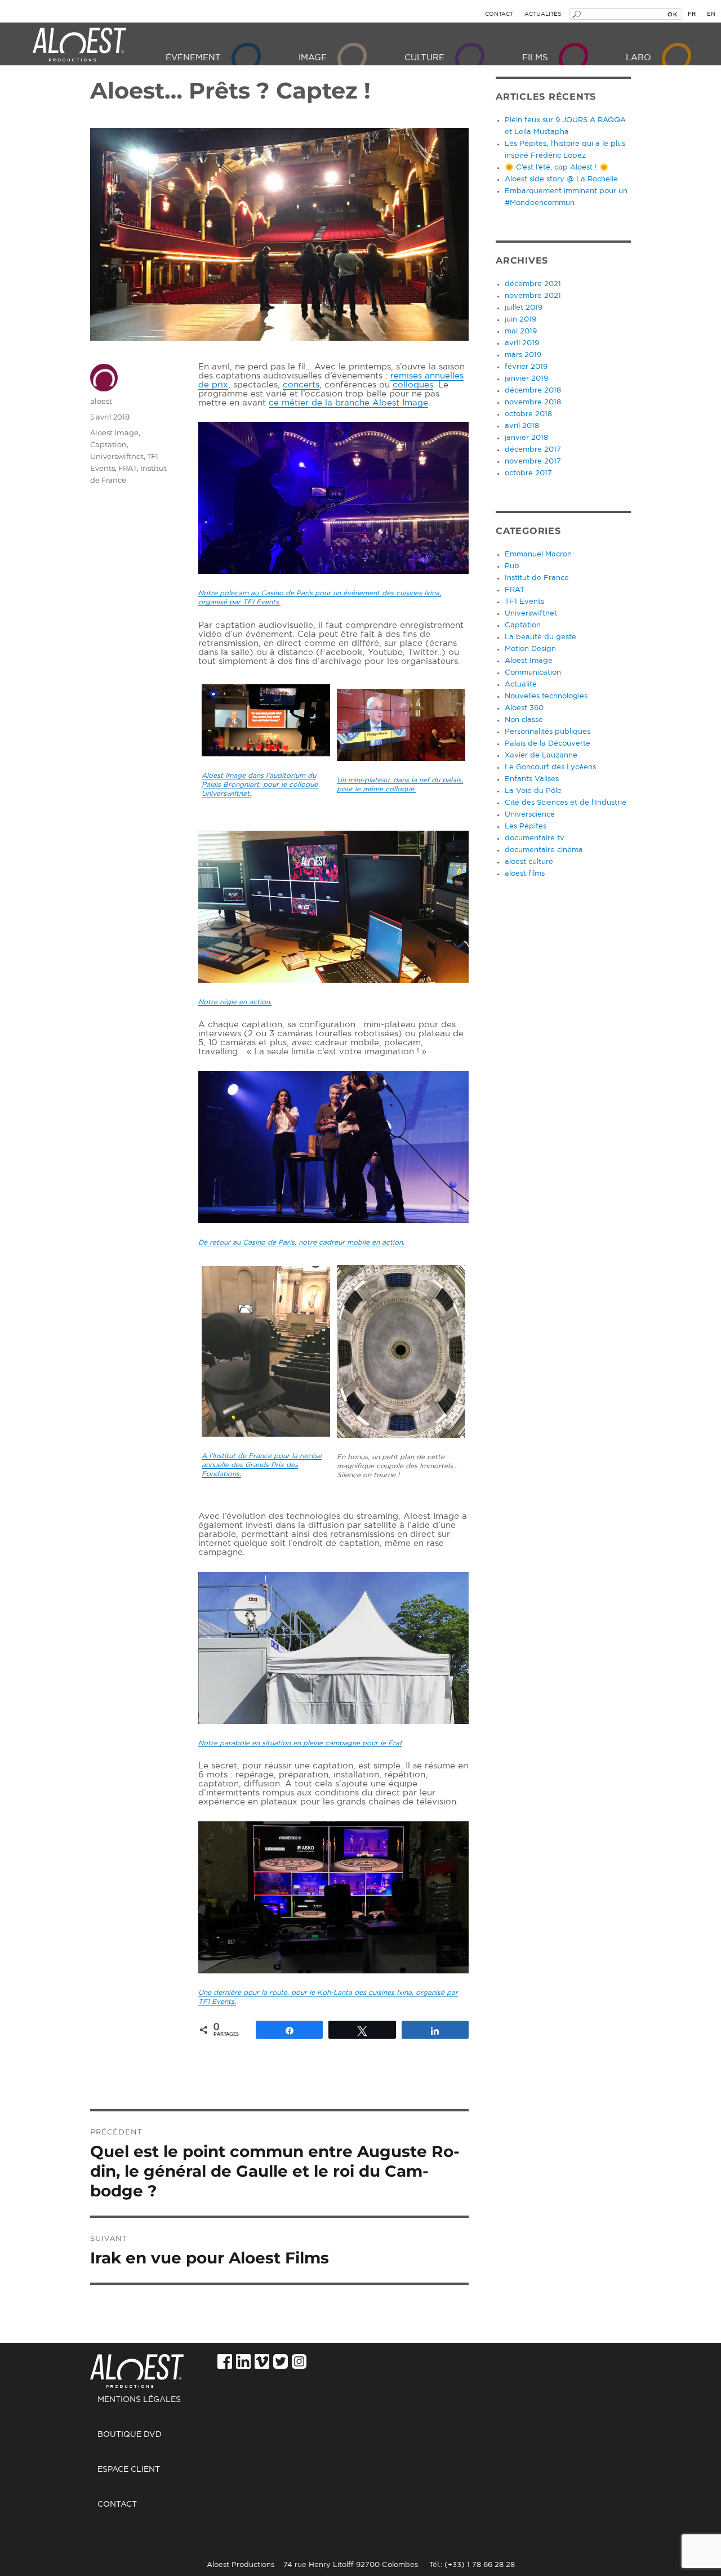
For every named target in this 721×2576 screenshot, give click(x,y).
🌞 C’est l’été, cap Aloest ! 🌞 (557, 168)
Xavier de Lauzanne (541, 756)
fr (692, 14)
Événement (193, 58)
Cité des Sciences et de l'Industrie (566, 803)
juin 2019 (520, 320)
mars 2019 (523, 355)
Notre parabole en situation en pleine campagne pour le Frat (300, 1743)
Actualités (543, 14)
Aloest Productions (79, 45)
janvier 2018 (526, 438)
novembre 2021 (533, 296)
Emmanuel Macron (538, 554)
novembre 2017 (533, 462)
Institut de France (537, 578)
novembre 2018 (533, 402)
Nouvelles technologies (546, 696)
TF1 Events (524, 602)
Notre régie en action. (235, 1002)
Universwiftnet (117, 456)
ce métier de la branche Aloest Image (348, 403)
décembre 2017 (533, 450)
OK (672, 14)
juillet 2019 (524, 308)
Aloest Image (114, 433)
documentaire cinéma (544, 850)
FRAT (128, 468)
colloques (413, 385)
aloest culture (529, 862)
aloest (101, 401)
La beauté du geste (540, 637)
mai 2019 (521, 331)
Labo (638, 58)
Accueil (150, 2365)
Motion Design (530, 649)
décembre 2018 (533, 391)
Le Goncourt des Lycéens (550, 767)
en (711, 14)
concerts (301, 385)
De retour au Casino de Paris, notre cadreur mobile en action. (301, 1242)
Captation (108, 444)
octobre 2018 (528, 414)
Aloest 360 (524, 708)
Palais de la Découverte (548, 744)
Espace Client (129, 2470)
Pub (512, 566)
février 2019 (526, 367)
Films (535, 58)
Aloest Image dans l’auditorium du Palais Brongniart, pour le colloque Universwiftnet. (260, 785)
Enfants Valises (532, 779)
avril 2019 (522, 343)
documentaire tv (535, 838)
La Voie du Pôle (533, 791)
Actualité (521, 685)
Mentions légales (139, 2400)
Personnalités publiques (548, 732)
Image (313, 58)
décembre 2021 (533, 284)
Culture (424, 58)
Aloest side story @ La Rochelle (561, 179)
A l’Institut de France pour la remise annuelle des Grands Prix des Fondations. (262, 1465)
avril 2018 (522, 426)
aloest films (525, 874)
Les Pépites (526, 826)
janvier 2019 (526, 379)
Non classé (524, 720)
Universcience (530, 815)
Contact (499, 14)
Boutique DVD (130, 2435)
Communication (533, 673)
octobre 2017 (528, 473)
